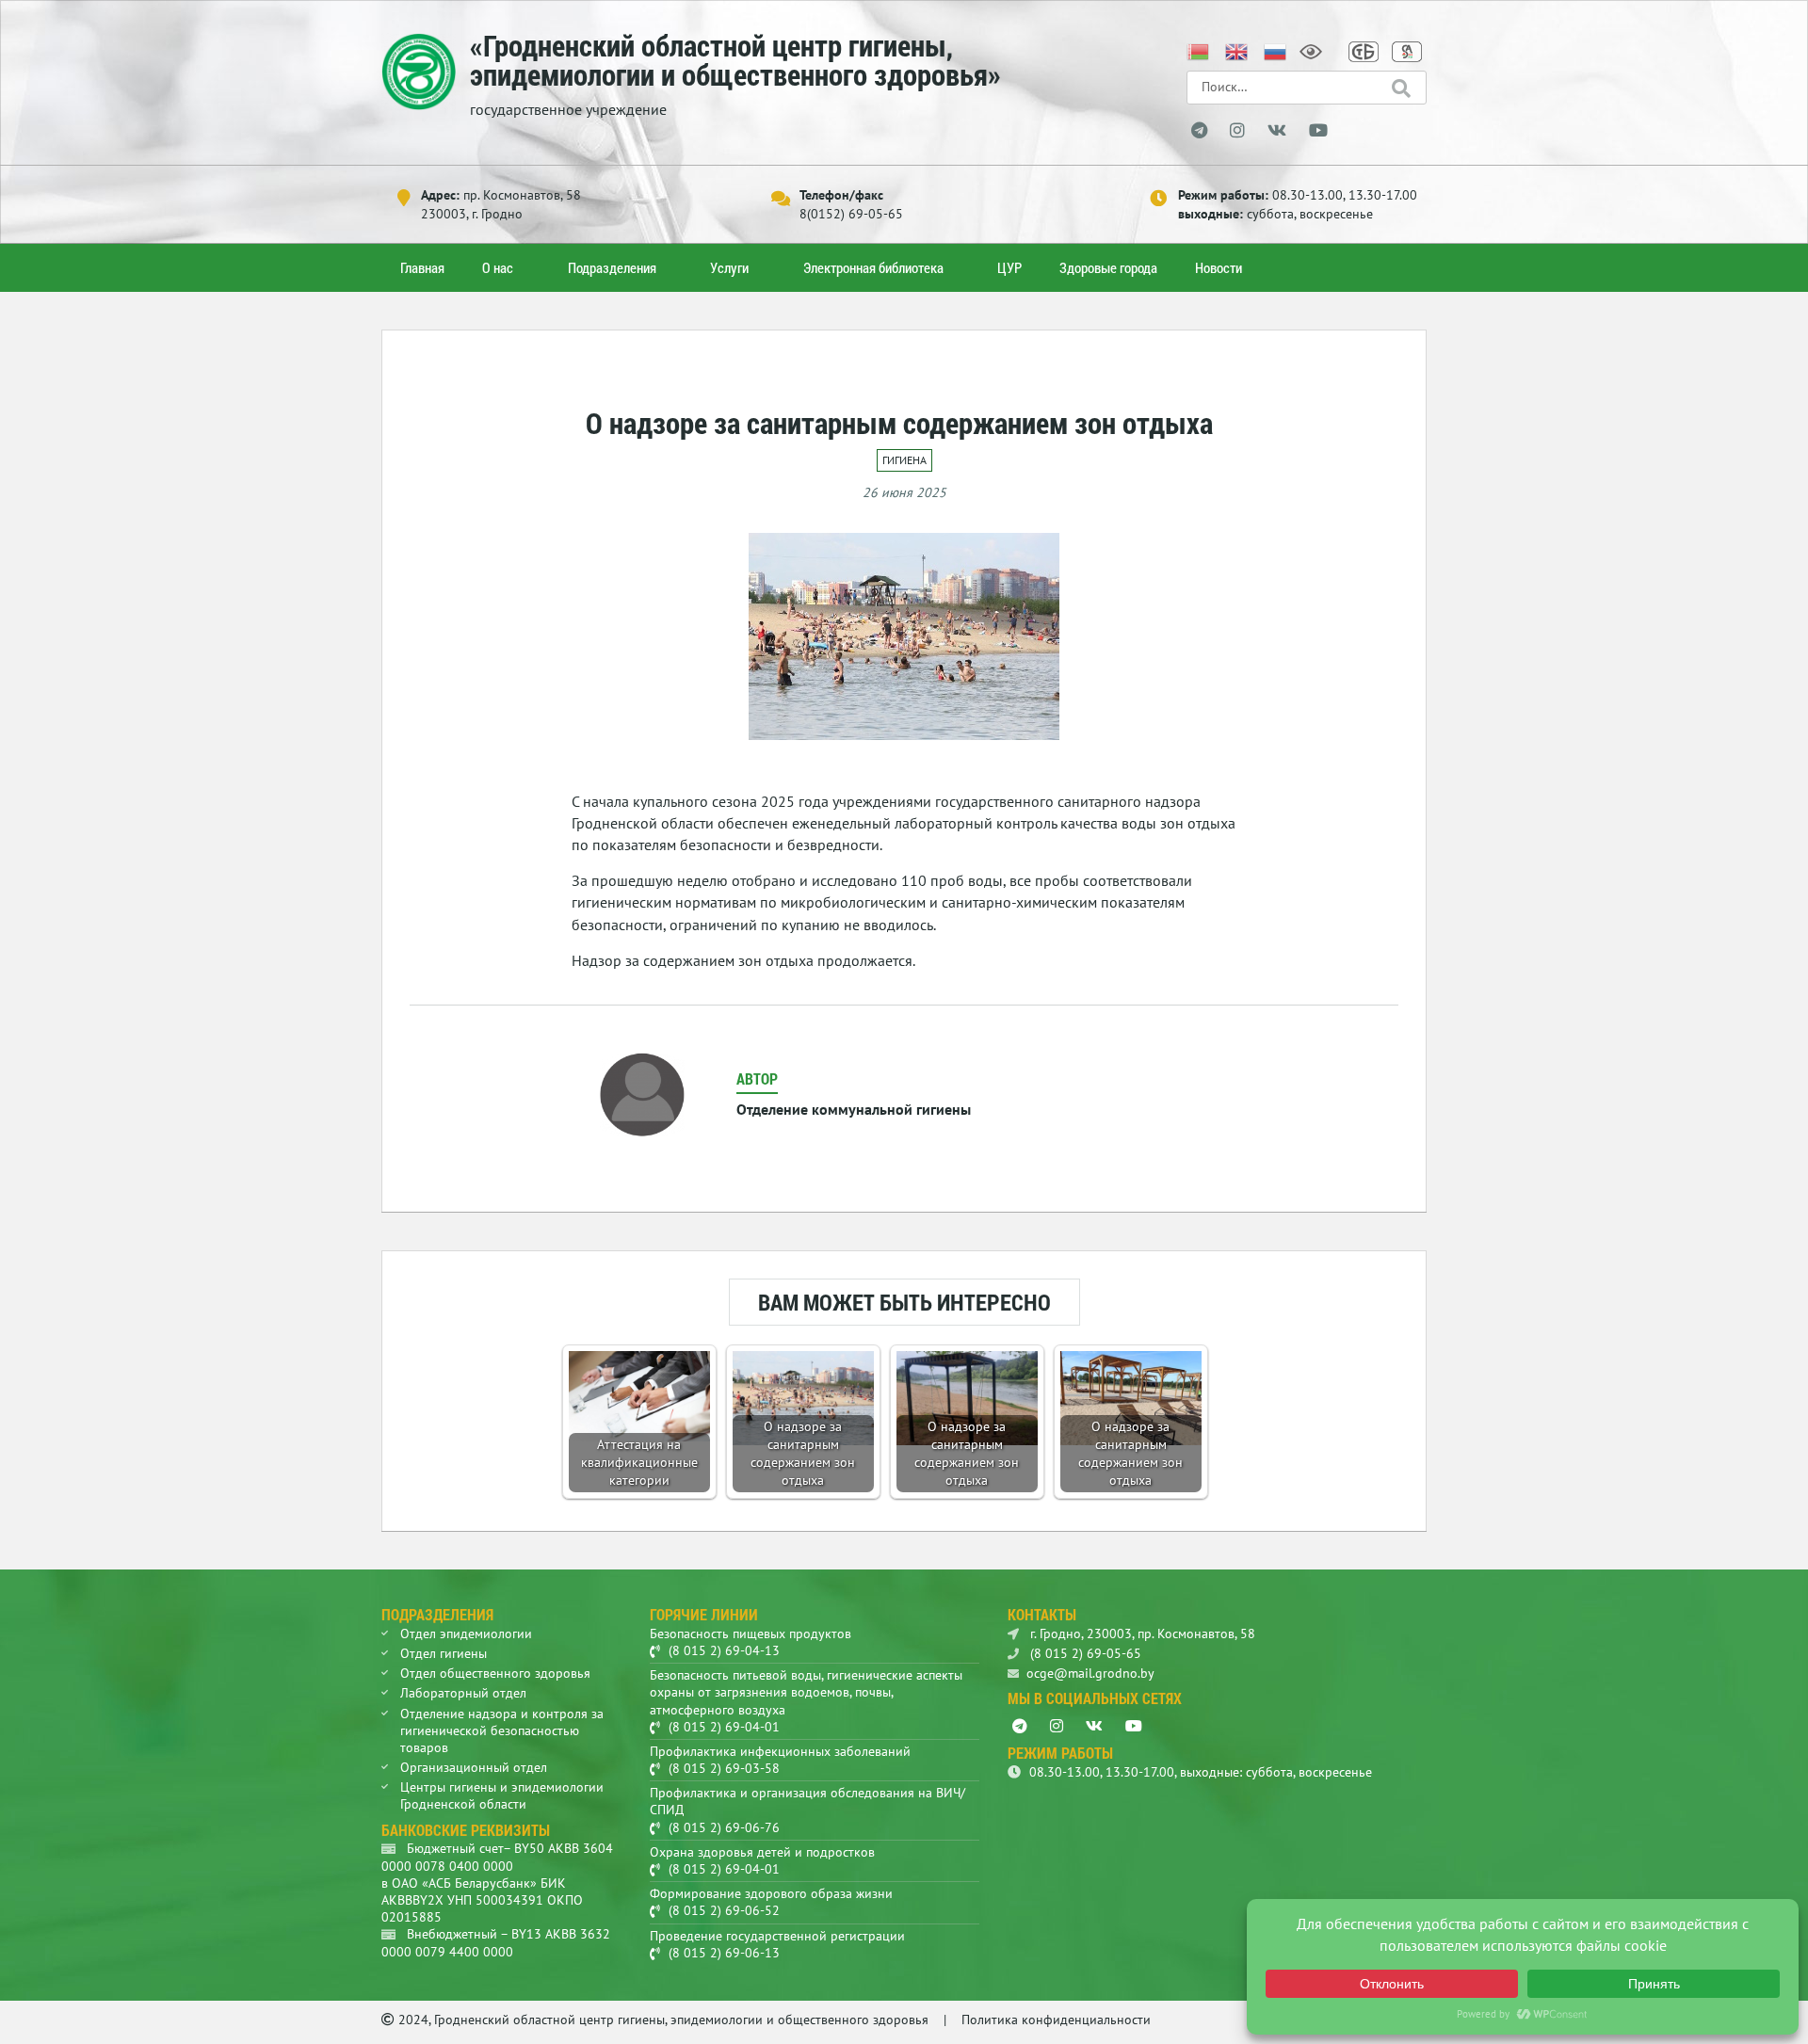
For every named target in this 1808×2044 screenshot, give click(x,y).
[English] (1237, 50)
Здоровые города (1108, 267)
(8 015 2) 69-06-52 (724, 1910)
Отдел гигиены (444, 1653)
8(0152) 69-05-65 (851, 214)
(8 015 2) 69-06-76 (724, 1827)
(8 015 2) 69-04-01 (724, 1727)
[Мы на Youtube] (1318, 131)
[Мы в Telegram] (1199, 131)
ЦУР (1009, 267)
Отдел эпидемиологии (466, 1634)
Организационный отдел (474, 1767)
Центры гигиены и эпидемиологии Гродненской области (502, 1795)
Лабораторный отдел (463, 1693)
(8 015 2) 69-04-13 (724, 1650)
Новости (1219, 267)
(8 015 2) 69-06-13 (724, 1953)
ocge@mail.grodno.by (1090, 1673)
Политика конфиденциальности (1056, 2020)
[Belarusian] (1199, 50)
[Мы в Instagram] (1237, 131)
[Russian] (1276, 50)
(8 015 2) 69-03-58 (724, 1768)
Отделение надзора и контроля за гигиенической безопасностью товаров (502, 1730)
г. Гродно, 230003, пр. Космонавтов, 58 (1141, 1634)
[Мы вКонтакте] (1277, 131)
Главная (422, 267)
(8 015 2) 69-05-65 (1084, 1653)
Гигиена (904, 460)
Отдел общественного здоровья (495, 1673)
